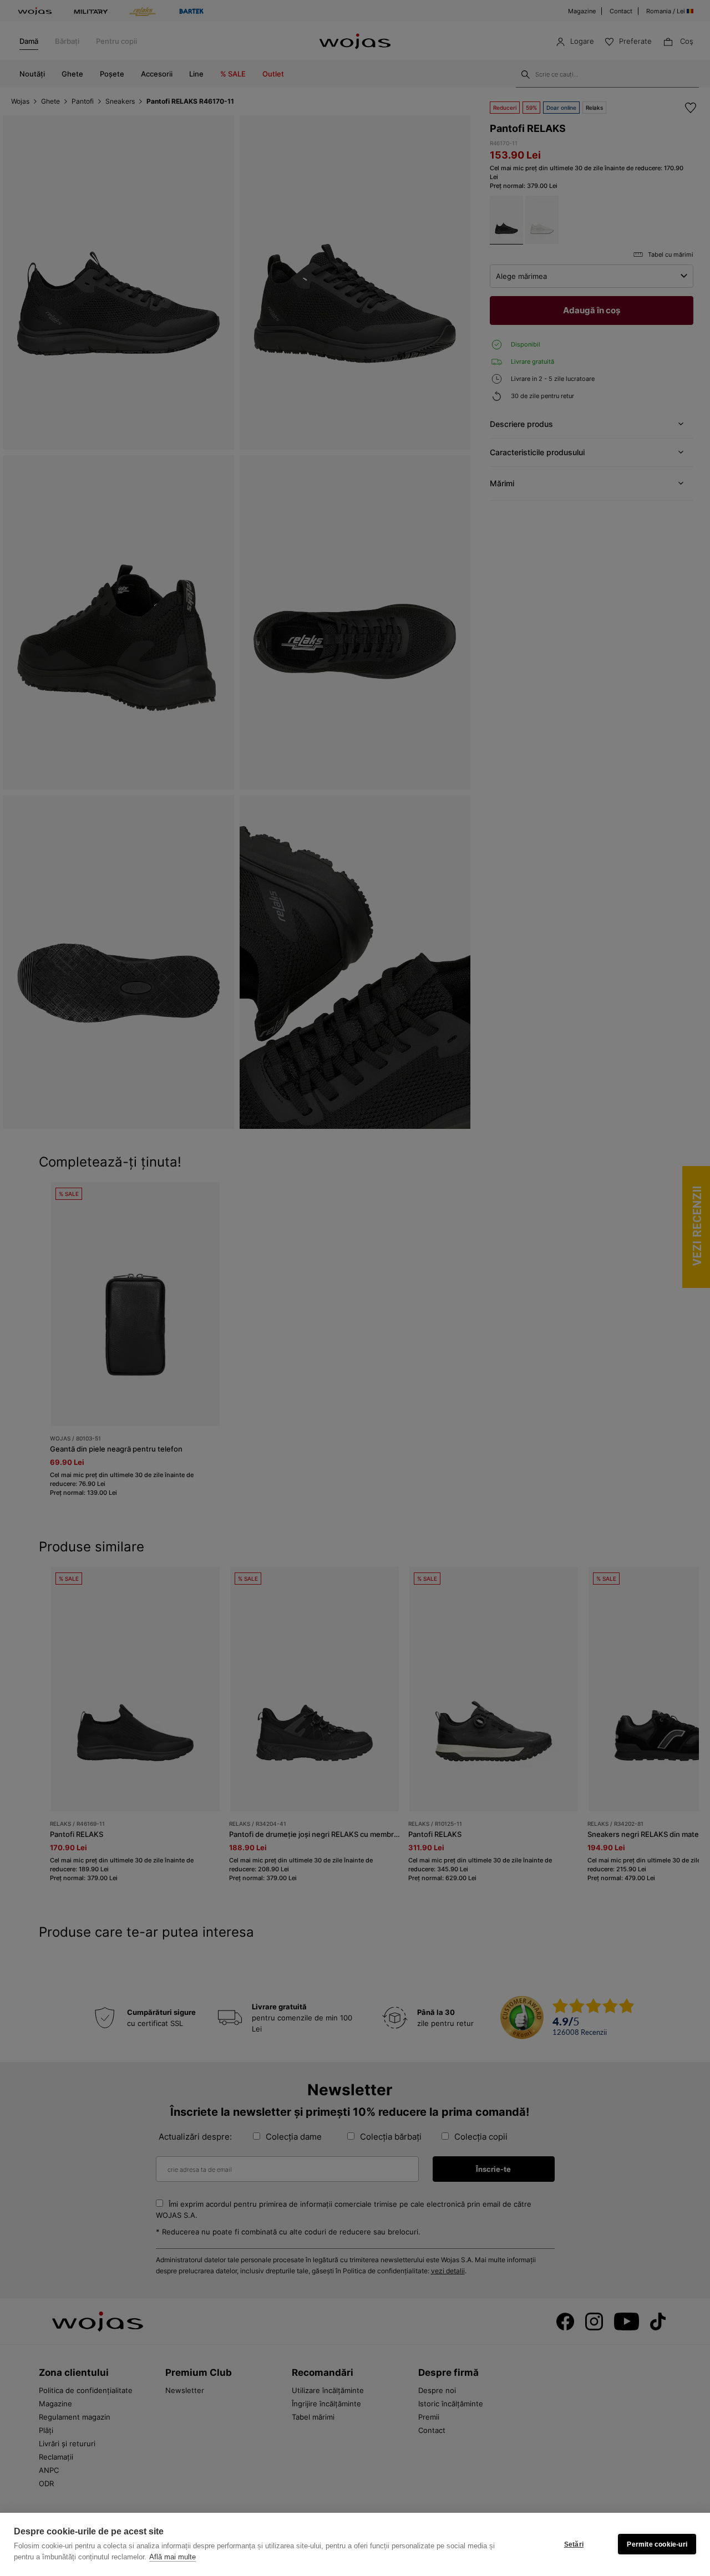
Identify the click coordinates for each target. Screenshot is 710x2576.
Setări (574, 2544)
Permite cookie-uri (657, 2544)
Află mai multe (173, 2557)
